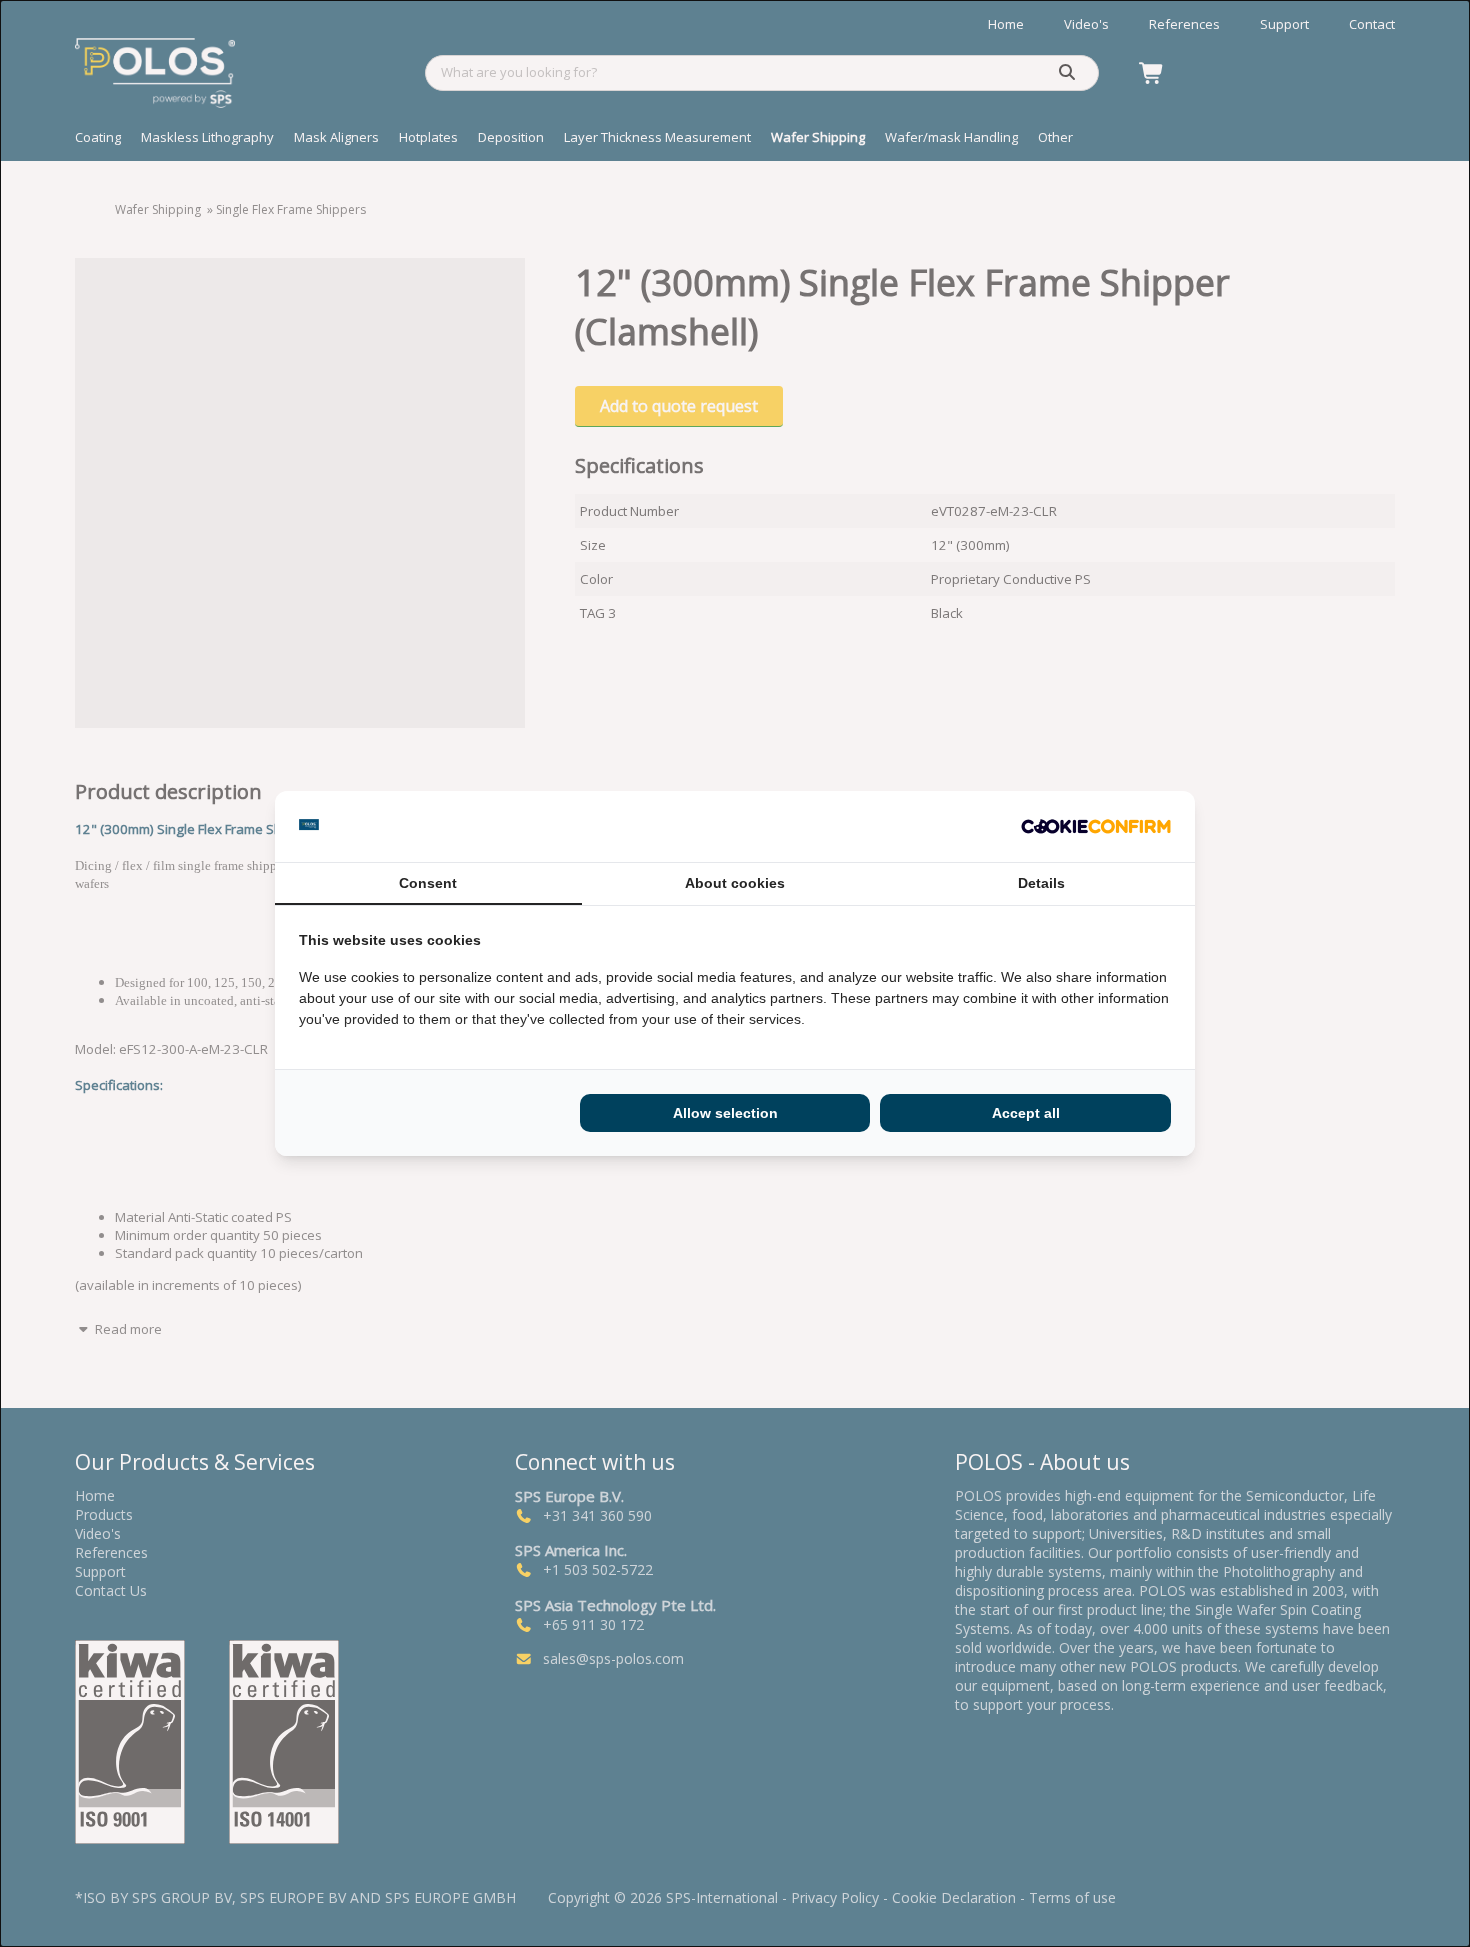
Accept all (1026, 1113)
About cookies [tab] (735, 883)
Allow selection (725, 1113)
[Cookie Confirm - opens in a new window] (1096, 827)
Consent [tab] (428, 883)
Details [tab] (1041, 883)
